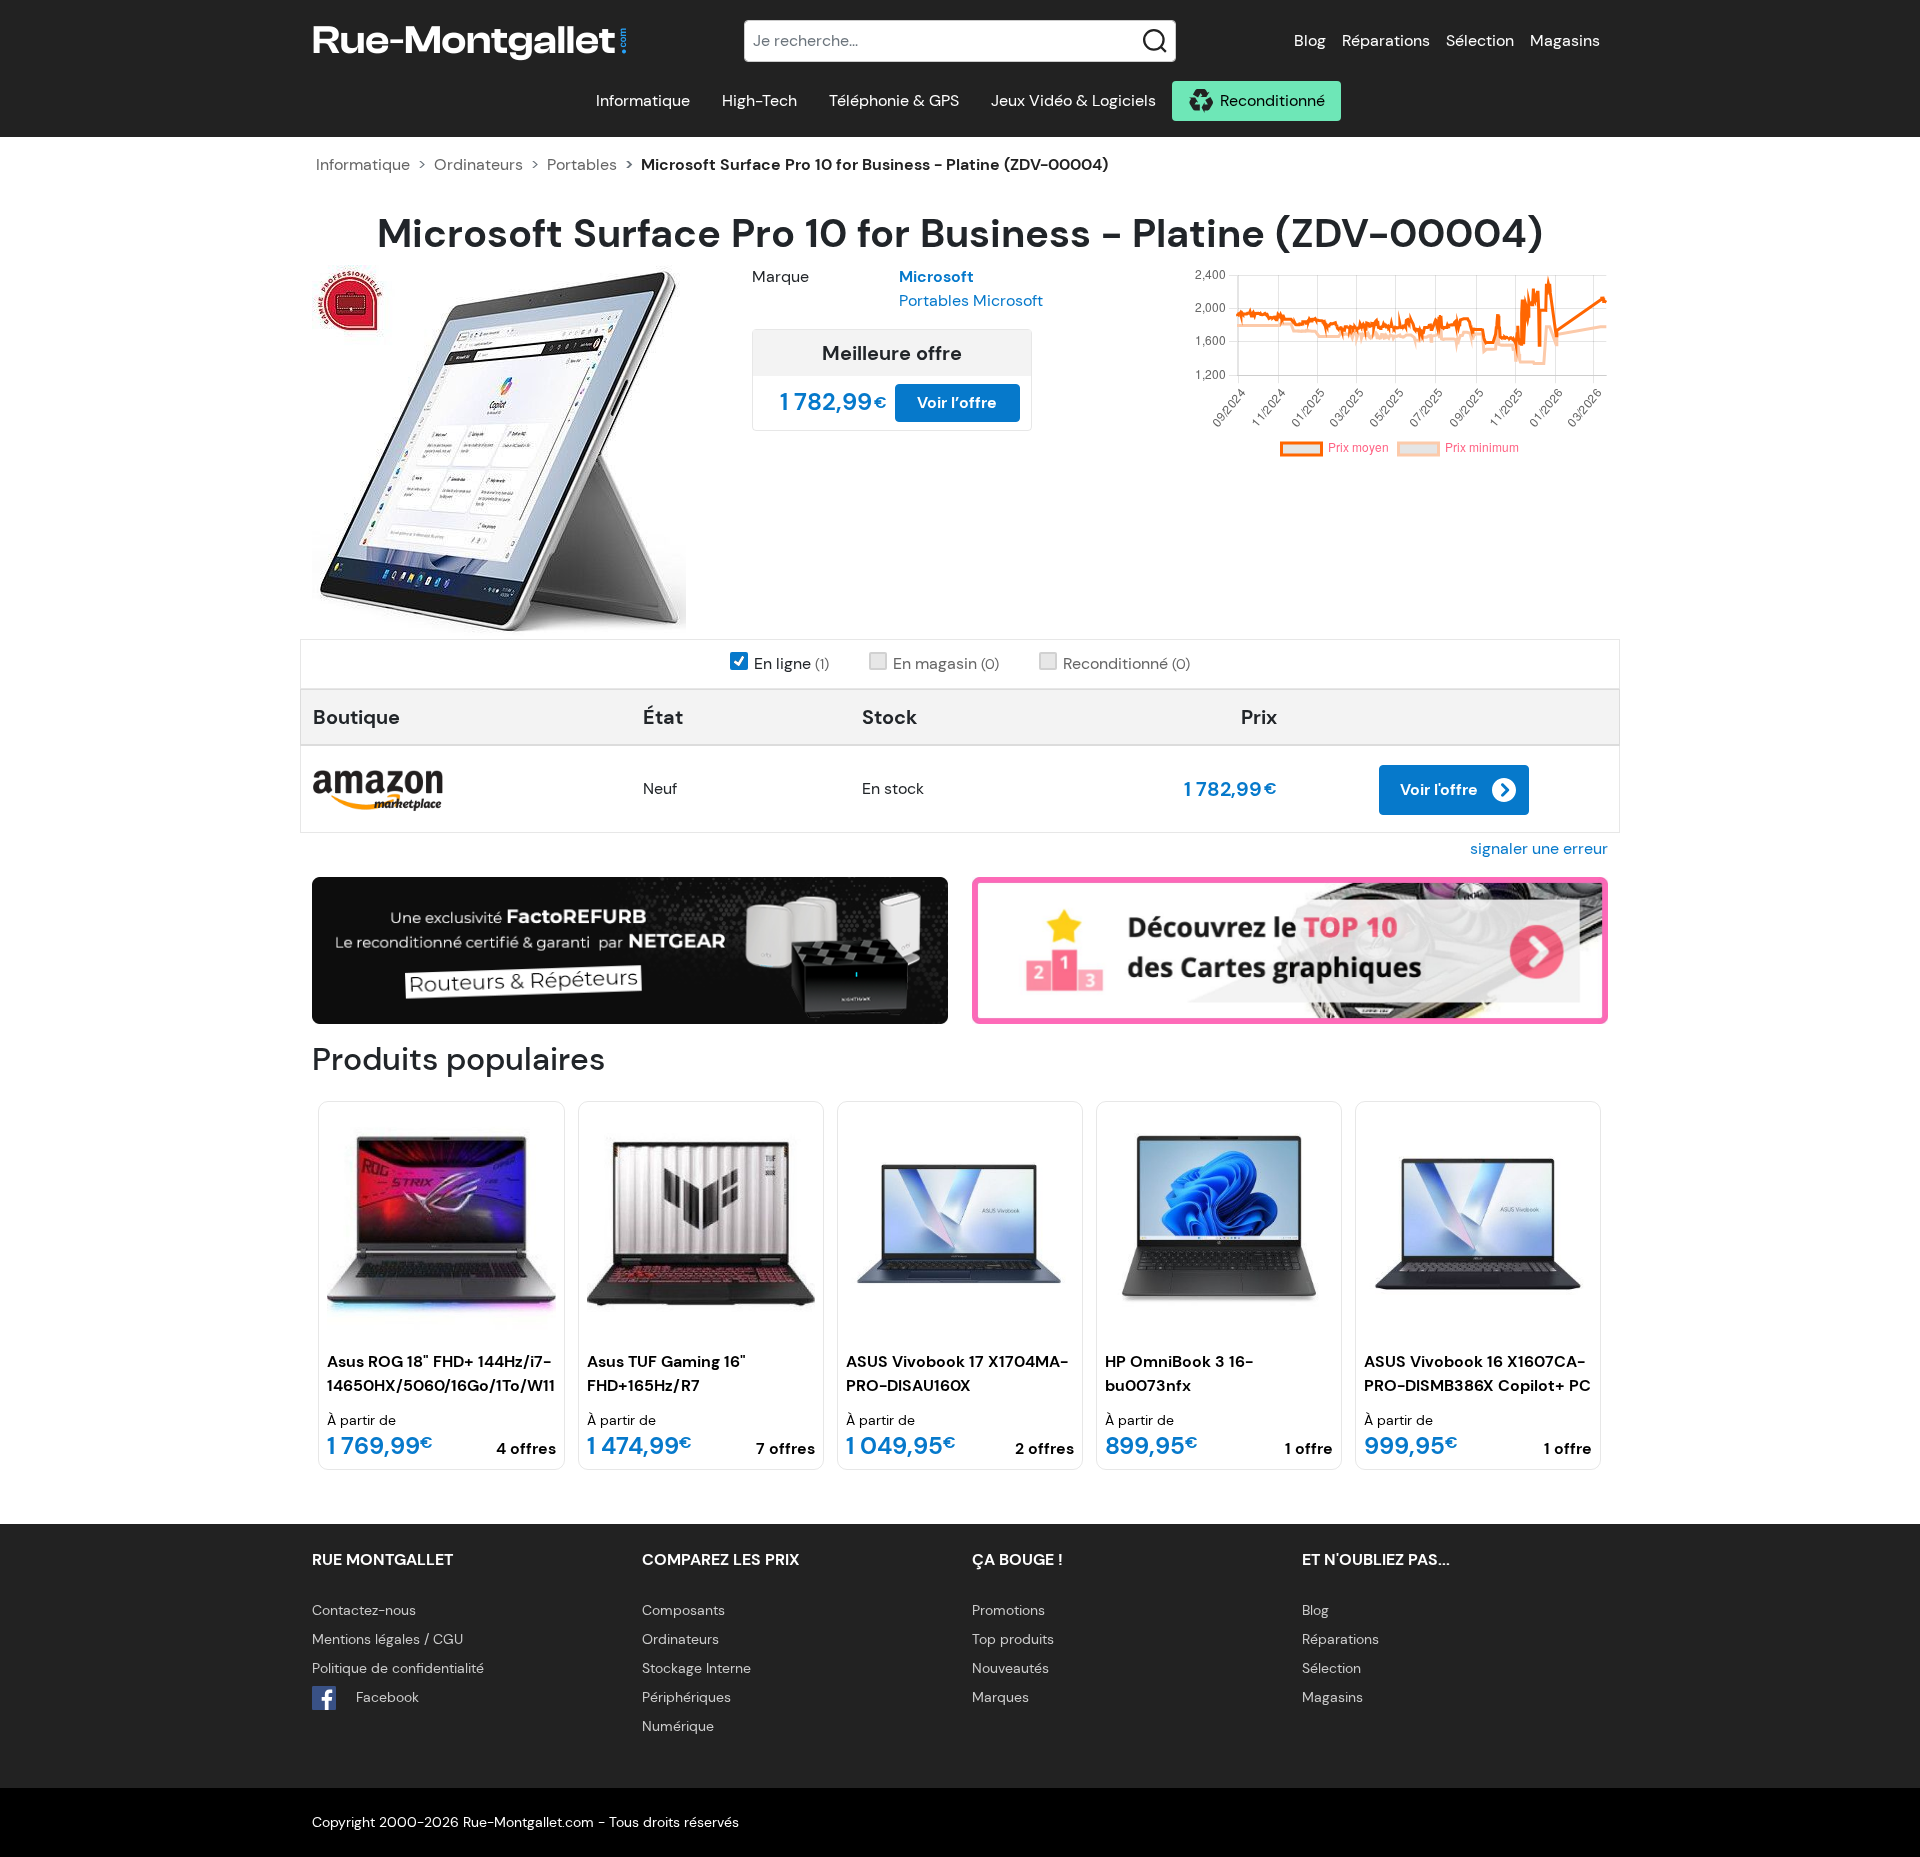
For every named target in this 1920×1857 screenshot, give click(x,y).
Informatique (643, 100)
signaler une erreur (1539, 848)
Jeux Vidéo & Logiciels (1073, 100)
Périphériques (686, 1697)
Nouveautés (1010, 1668)
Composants (683, 1610)
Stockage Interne (696, 1668)
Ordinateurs (478, 164)
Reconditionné (1272, 100)
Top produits (1013, 1639)
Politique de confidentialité (398, 1668)
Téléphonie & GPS (894, 100)
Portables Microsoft (971, 300)
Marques (1000, 1697)
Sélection (1480, 40)
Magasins (1565, 40)
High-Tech (759, 100)
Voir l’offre (957, 402)
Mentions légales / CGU (387, 1639)
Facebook (385, 1697)
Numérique (678, 1726)
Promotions (1008, 1610)
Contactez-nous (364, 1610)
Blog (1310, 40)
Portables (582, 164)
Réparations (1386, 40)
